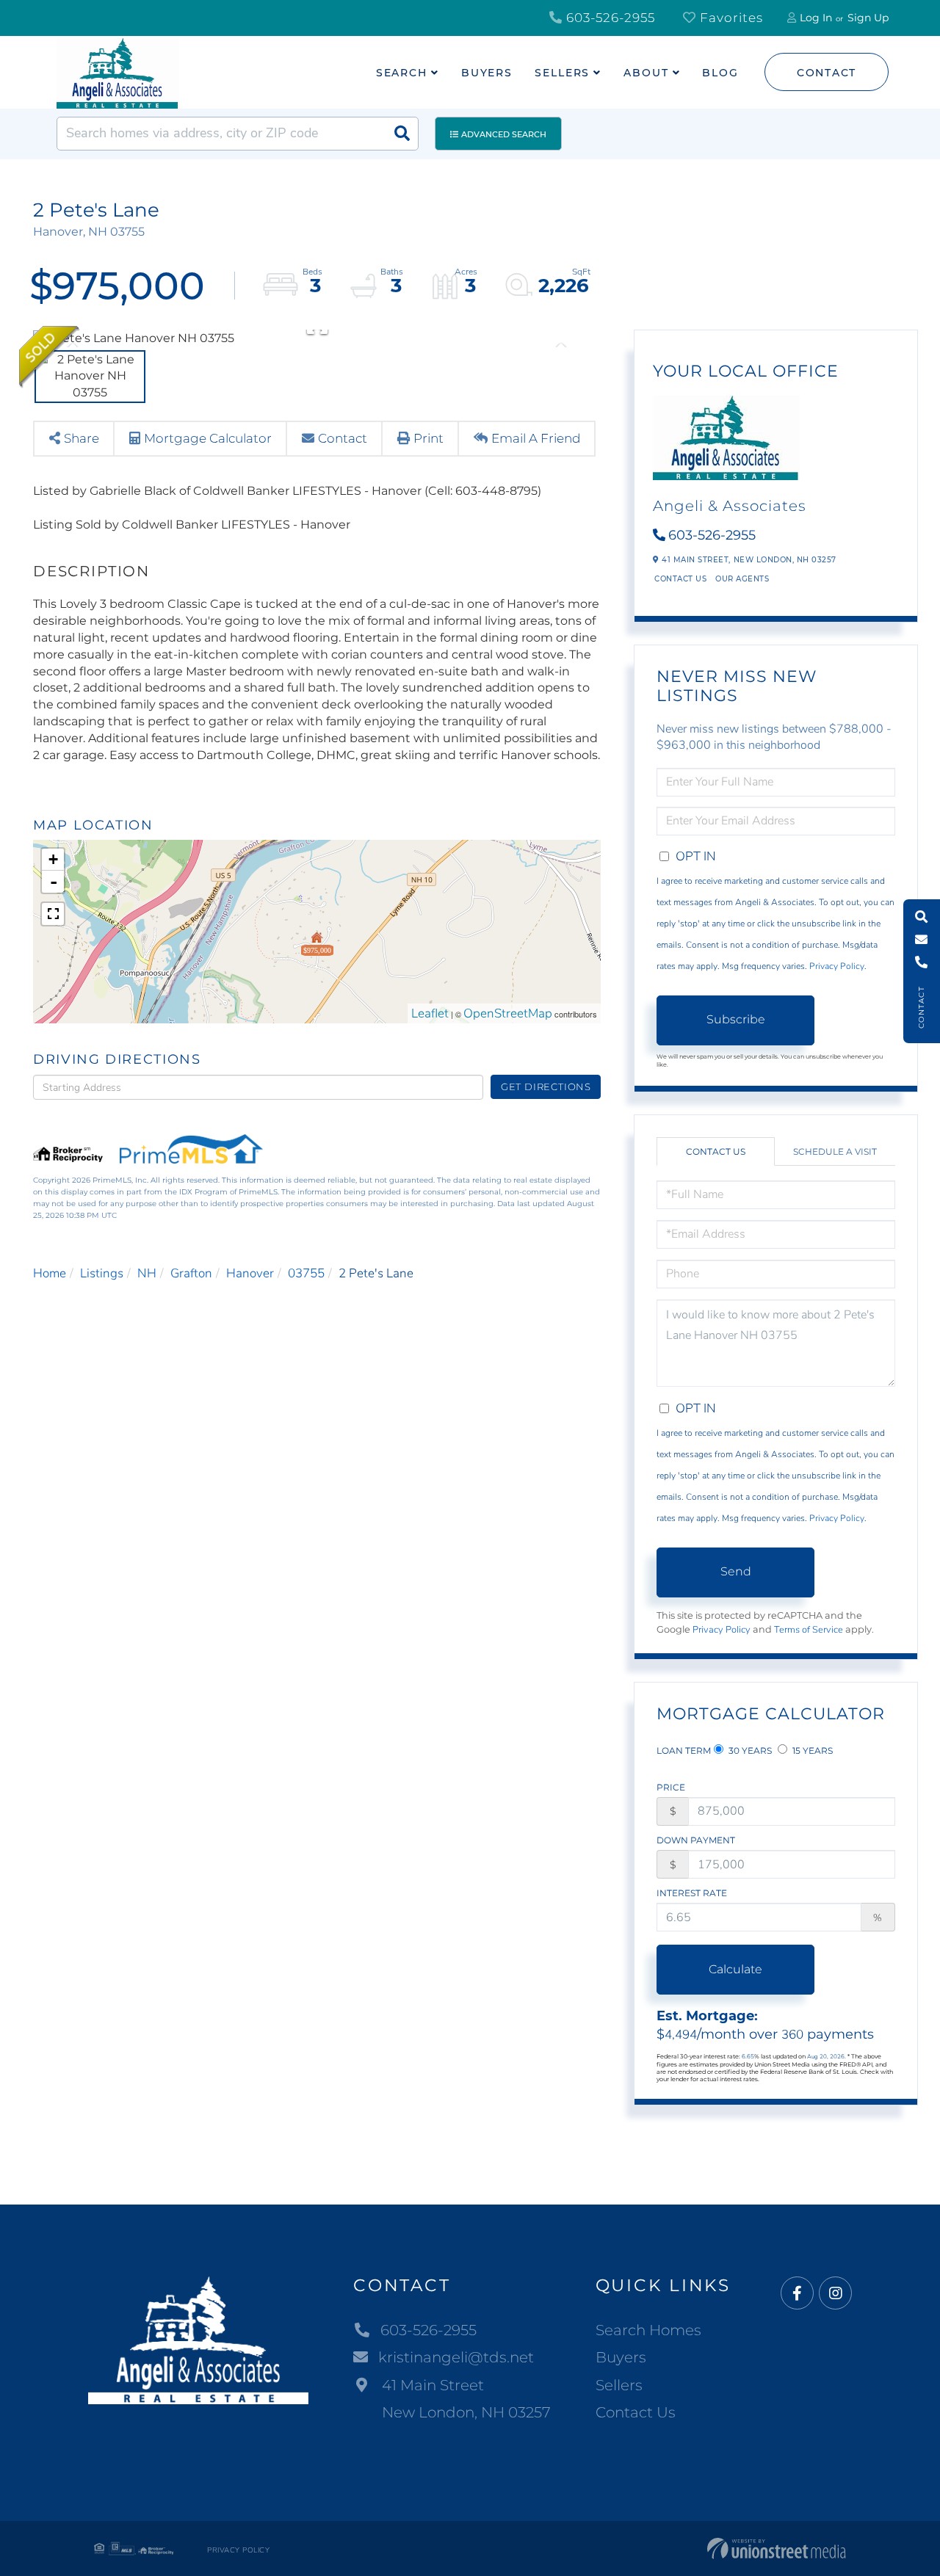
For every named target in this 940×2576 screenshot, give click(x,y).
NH (147, 1273)
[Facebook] (797, 2294)
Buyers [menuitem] (487, 73)
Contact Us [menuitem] (636, 2412)
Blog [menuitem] (720, 73)
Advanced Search (504, 134)
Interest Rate (692, 1893)
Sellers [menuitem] (562, 73)
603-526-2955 (609, 18)
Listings (102, 1273)
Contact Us (680, 579)
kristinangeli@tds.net (456, 2357)
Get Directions (546, 1086)
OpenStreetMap (508, 1013)
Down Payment (696, 1840)
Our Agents (742, 579)
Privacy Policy (837, 966)
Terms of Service (809, 1630)
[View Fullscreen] (53, 914)
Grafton (191, 1273)
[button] (402, 134)
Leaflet (430, 1013)
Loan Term (684, 1750)
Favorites (730, 18)
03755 (306, 1273)
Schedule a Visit (835, 1151)
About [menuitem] (646, 73)
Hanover (250, 1273)
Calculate (735, 1969)
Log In (816, 18)
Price (671, 1787)
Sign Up (868, 18)
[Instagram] (835, 2294)
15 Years (811, 1750)
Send (736, 1571)
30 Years (749, 1750)
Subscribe (736, 1019)
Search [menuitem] (402, 73)
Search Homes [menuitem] (648, 2330)
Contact (827, 73)
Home (50, 1273)
